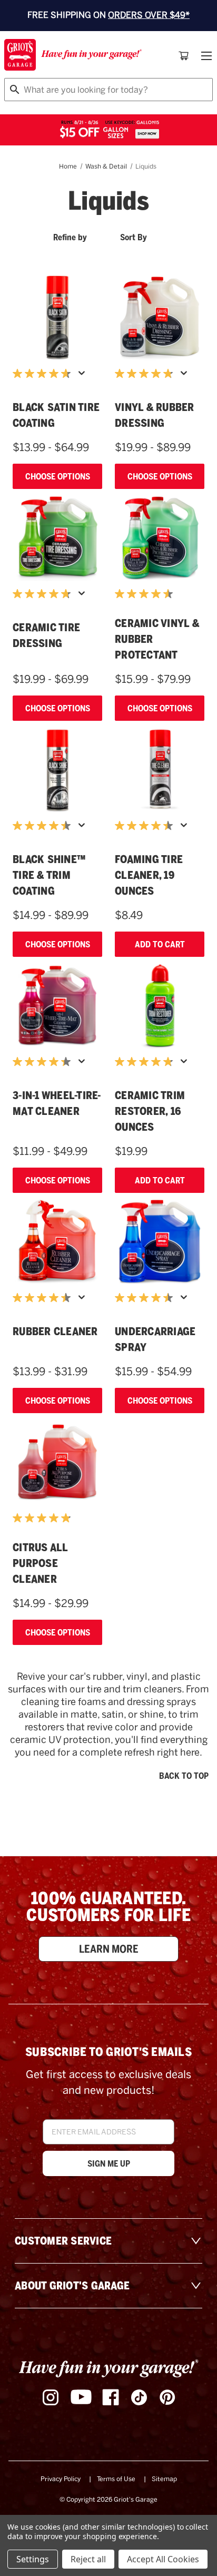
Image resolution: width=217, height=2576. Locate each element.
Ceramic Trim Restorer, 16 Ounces (150, 1111)
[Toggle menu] (205, 56)
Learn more (109, 1949)
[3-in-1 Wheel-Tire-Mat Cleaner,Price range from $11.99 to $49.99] (57, 1006)
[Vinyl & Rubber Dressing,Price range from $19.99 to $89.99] (160, 318)
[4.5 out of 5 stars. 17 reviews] (146, 594)
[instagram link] (51, 2397)
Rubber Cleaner (55, 1331)
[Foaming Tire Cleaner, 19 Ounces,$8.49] (160, 770)
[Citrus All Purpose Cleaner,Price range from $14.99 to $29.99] (57, 1462)
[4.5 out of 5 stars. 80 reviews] (44, 1298)
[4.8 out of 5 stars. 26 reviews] (44, 1518)
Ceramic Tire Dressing (46, 635)
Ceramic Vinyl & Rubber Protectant (157, 639)
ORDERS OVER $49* (149, 15)
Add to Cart (160, 944)
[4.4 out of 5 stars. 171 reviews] (44, 826)
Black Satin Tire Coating (56, 415)
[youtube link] (81, 2397)
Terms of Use (116, 2479)
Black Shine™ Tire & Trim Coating (49, 875)
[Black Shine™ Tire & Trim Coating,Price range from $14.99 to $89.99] (57, 770)
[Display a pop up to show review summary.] (84, 376)
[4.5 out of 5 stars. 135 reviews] (146, 1298)
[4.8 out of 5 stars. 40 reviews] (146, 1062)
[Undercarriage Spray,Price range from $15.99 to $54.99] (160, 1242)
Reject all (88, 2559)
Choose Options (58, 476)
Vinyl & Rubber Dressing (155, 415)
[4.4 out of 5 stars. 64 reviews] (146, 826)
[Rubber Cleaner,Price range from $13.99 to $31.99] (57, 1242)
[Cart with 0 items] (184, 56)
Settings (33, 2559)
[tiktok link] (139, 2397)
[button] (79, 239)
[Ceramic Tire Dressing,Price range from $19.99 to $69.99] (57, 538)
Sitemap (164, 2479)
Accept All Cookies (163, 2559)
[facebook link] (111, 2397)
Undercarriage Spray (155, 1339)
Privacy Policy (61, 2479)
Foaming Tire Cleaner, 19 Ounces (149, 875)
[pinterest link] (167, 2397)
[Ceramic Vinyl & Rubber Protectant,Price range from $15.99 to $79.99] (160, 538)
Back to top (184, 1776)
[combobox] (108, 90)
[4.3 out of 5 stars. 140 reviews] (44, 1062)
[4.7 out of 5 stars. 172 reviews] (44, 374)
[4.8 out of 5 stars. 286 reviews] (146, 374)
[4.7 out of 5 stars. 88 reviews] (44, 594)
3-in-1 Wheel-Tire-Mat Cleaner (57, 1103)
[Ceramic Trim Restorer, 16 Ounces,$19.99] (160, 1006)
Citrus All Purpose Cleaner (40, 1563)
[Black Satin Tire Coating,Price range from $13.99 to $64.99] (57, 318)
